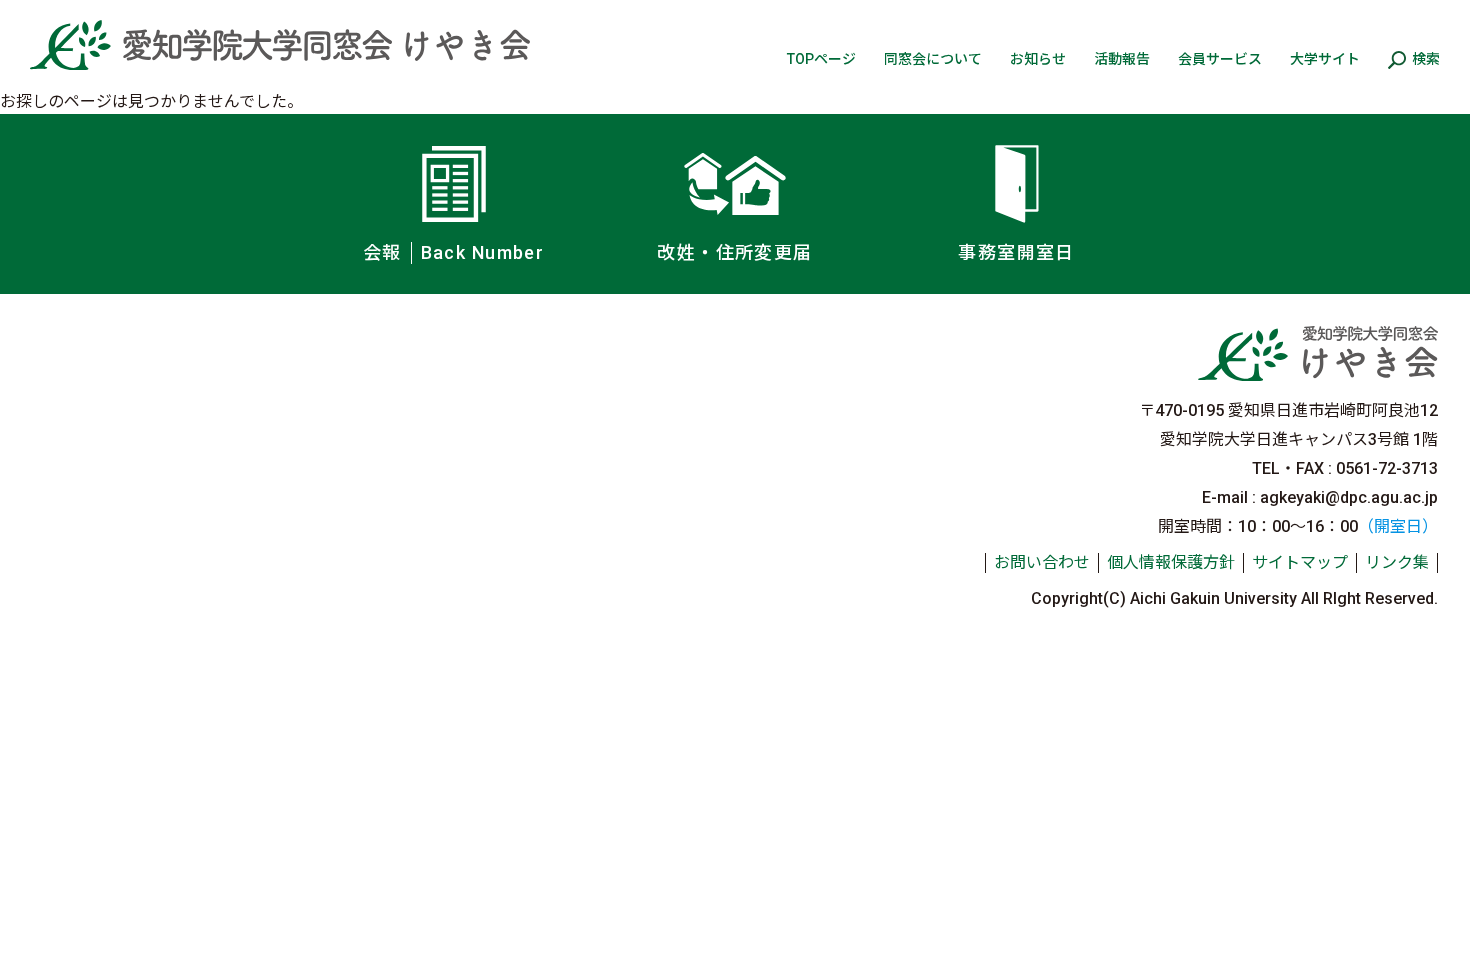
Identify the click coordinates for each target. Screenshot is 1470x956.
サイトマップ (1300, 562)
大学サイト (1325, 59)
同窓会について (933, 59)
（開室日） (1398, 526)
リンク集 (1397, 562)
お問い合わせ (1042, 562)
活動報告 (1122, 59)
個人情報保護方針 (1171, 562)
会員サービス (1220, 59)
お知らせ (1038, 59)
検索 (1426, 59)
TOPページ (821, 59)
